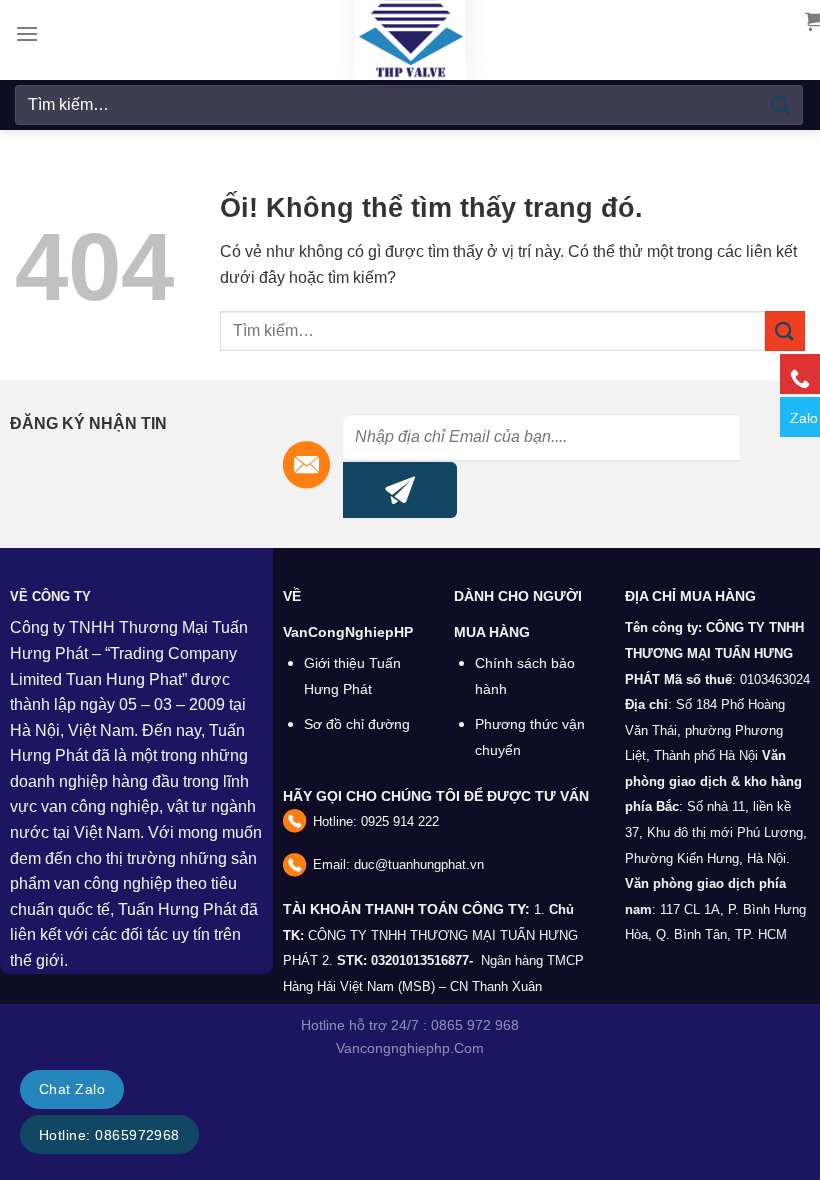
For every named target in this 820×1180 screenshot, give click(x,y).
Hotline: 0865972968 (109, 1135)
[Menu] (27, 33)
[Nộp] (781, 104)
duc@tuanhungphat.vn (419, 864)
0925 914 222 (400, 821)
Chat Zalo (72, 1089)
